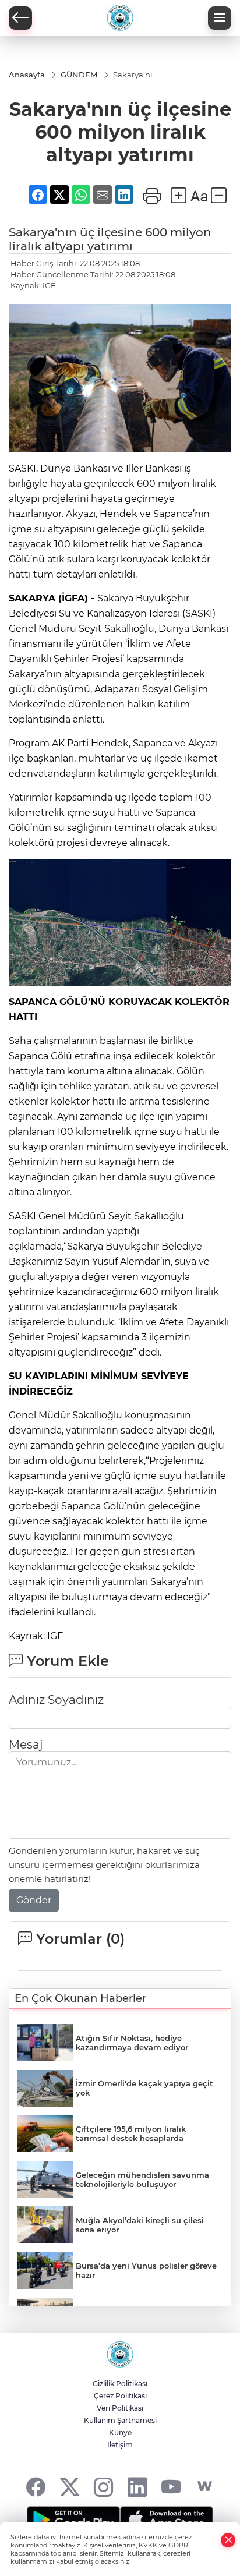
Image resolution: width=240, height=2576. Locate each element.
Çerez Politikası (120, 2396)
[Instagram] (103, 2487)
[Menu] (220, 18)
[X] (70, 2487)
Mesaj (26, 1745)
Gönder (34, 1900)
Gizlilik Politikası (120, 2384)
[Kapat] (228, 2540)
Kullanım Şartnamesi (120, 2420)
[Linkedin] (137, 2487)
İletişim (120, 2445)
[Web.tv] (205, 2487)
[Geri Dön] (20, 18)
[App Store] (167, 2520)
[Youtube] (171, 2487)
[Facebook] (36, 2487)
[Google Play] (73, 2520)
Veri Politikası (120, 2408)
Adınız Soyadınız (56, 1700)
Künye (120, 2432)
